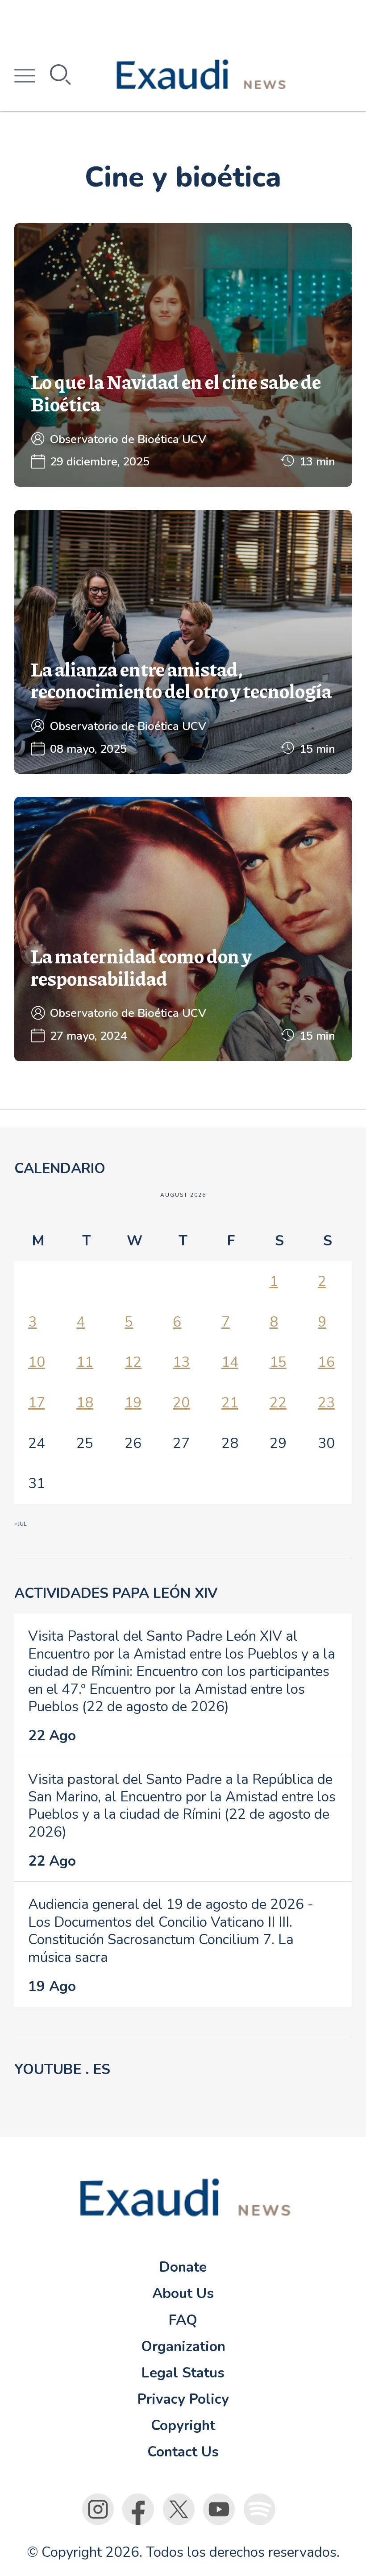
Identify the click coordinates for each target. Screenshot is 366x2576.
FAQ (183, 2320)
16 (326, 1362)
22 (278, 1403)
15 (278, 1362)
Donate (183, 2267)
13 (181, 1362)
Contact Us (183, 2452)
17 (37, 1403)
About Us (183, 2293)
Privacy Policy (183, 2399)
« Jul (20, 1524)
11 (85, 1362)
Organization (183, 2346)
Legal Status (183, 2373)
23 (326, 1403)
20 (181, 1403)
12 (133, 1362)
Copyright (183, 2425)
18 (85, 1403)
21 (230, 1403)
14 (230, 1362)
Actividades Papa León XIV (116, 1593)
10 (37, 1362)
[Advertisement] (183, 20)
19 (133, 1403)
